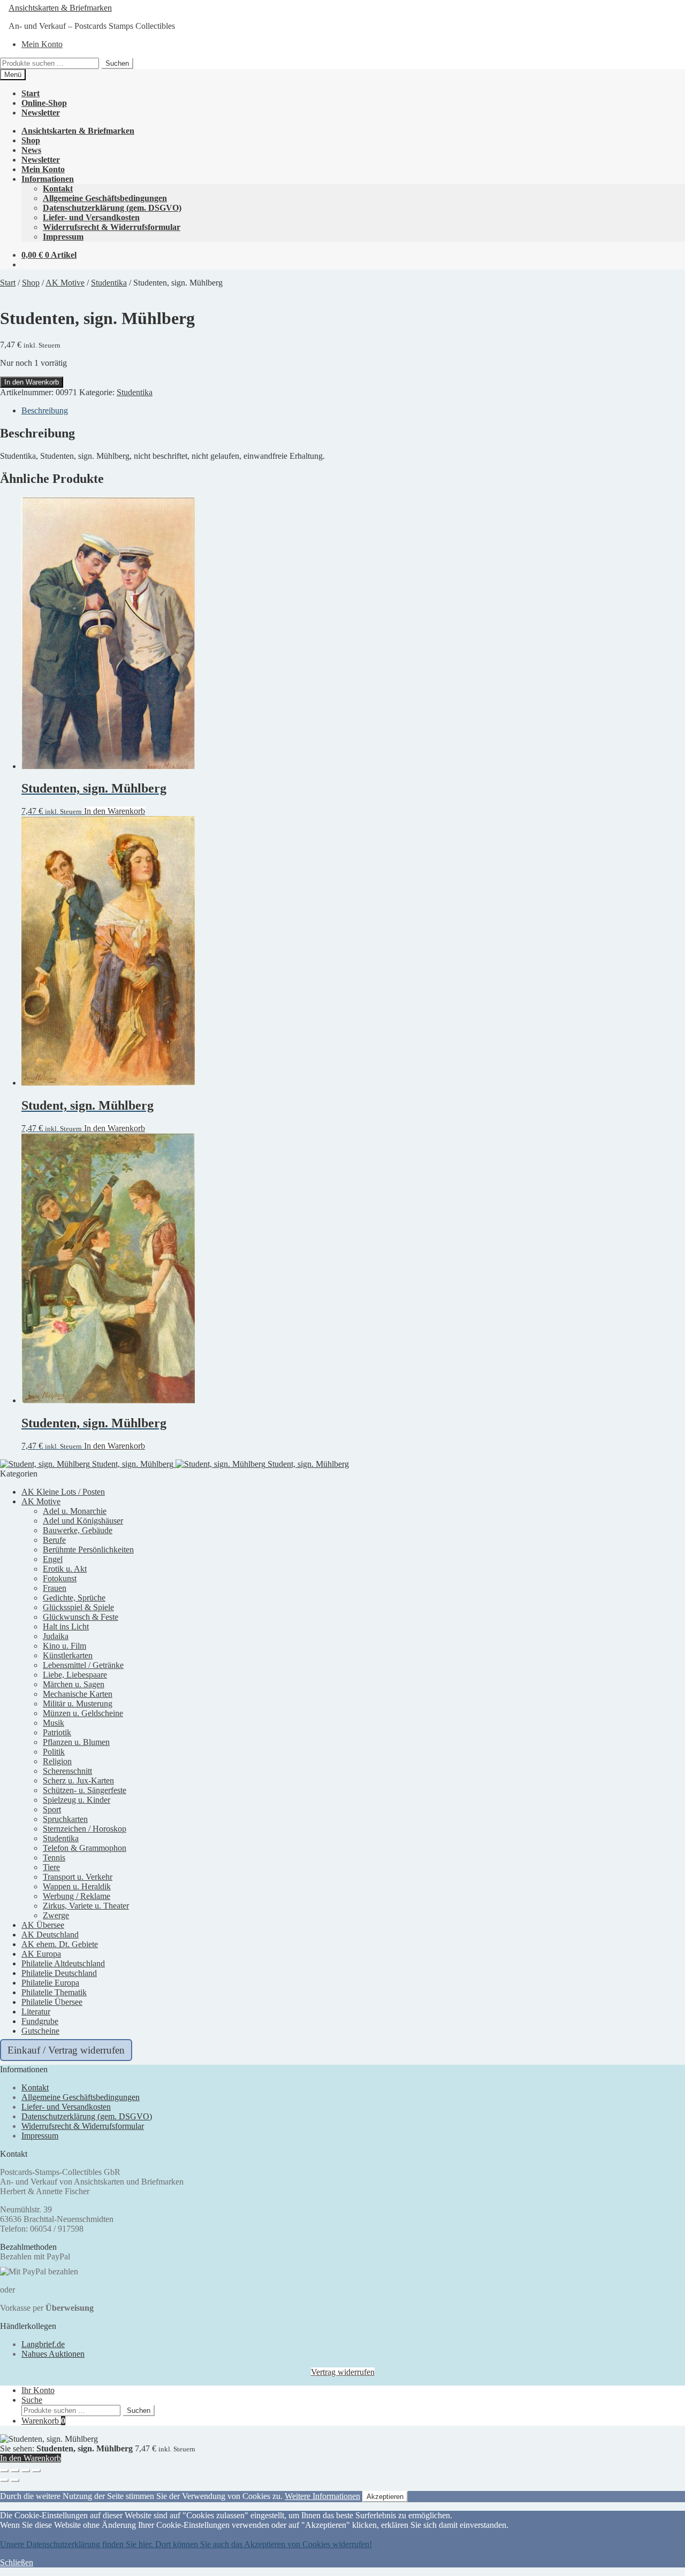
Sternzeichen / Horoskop (85, 1829)
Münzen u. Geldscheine (83, 1713)
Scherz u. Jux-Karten (78, 1781)
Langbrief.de (43, 2344)
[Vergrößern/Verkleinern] (4, 2471)
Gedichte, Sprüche (74, 1598)
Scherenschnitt (67, 1771)
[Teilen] (26, 2471)
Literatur (36, 2012)
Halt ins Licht (66, 1627)
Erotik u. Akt (65, 1569)
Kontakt (58, 189)
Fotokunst (60, 1578)
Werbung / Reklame (77, 1896)
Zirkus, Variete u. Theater (86, 1906)
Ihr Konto (38, 2390)
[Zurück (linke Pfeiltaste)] (4, 2480)
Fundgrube (40, 2021)
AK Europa (41, 1954)
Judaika (56, 1636)
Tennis (54, 1858)
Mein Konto (42, 44)
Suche (32, 2400)
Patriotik (57, 1732)
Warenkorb (43, 2421)
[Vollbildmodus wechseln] (15, 2471)
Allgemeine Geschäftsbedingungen (105, 198)
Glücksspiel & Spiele (78, 1607)
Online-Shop (44, 103)
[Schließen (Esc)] (36, 2471)
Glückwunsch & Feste (81, 1617)
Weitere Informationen (322, 2496)
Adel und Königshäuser (83, 1521)
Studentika (109, 283)
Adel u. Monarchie (75, 1511)
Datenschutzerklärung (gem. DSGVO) (112, 208)
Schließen (17, 2562)
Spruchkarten (65, 1819)
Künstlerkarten (68, 1655)
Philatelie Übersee (52, 2002)
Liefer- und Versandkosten (91, 217)
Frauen (55, 1588)
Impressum (63, 237)
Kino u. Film (64, 1646)
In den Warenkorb (32, 382)
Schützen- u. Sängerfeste (85, 1790)
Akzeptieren (385, 2497)
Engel (53, 1559)
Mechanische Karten (78, 1694)
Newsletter (41, 113)
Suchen (117, 63)
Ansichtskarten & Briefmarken (60, 8)
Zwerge (56, 1915)
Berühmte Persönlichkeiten (88, 1550)
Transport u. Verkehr (78, 1877)
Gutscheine (40, 2031)
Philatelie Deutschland (59, 1973)
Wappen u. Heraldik (77, 1886)
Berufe (54, 1540)
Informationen (48, 179)
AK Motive (65, 283)
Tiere (51, 1867)
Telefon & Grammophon (85, 1848)
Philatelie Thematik (54, 1992)
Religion (57, 1761)
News (31, 150)
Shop (31, 140)
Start (31, 93)
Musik (54, 1723)
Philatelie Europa (50, 1983)
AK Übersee (43, 1925)
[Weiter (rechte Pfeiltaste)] (15, 2480)
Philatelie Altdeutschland (63, 1963)
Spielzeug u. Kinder (77, 1800)
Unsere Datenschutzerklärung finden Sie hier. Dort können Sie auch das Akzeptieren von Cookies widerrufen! (186, 2544)
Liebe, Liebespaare (75, 1675)
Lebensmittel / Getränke (83, 1665)
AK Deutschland (50, 1935)
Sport (52, 1809)
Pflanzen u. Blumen (76, 1742)
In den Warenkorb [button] (115, 811)
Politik (54, 1752)
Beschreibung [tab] (45, 410)
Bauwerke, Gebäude (78, 1530)
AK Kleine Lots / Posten (63, 1492)
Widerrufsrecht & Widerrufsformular (112, 227)
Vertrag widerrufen (343, 2372)
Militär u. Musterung (78, 1704)
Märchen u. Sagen (74, 1684)
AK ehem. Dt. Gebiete (60, 1944)
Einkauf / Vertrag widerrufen (66, 2050)
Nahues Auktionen (53, 2354)
